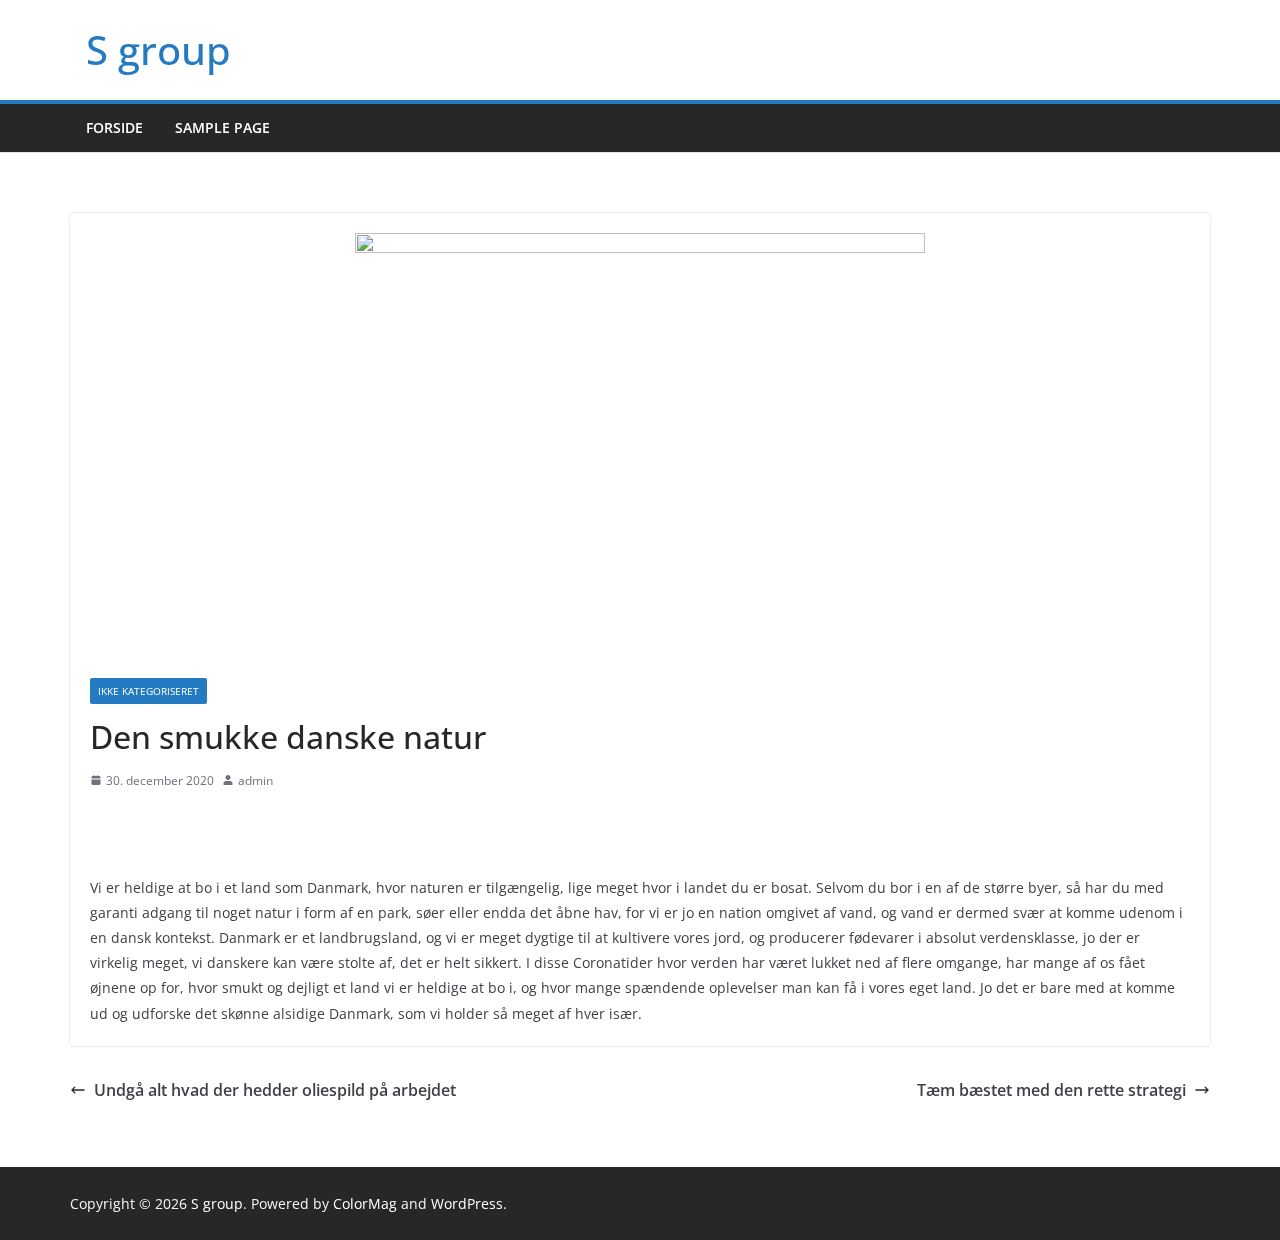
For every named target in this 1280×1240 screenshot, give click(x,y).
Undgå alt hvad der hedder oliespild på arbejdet (275, 1090)
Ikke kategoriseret (148, 691)
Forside (114, 127)
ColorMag (365, 1203)
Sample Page (222, 127)
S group (158, 49)
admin (255, 780)
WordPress (467, 1203)
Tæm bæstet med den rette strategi (1051, 1090)
